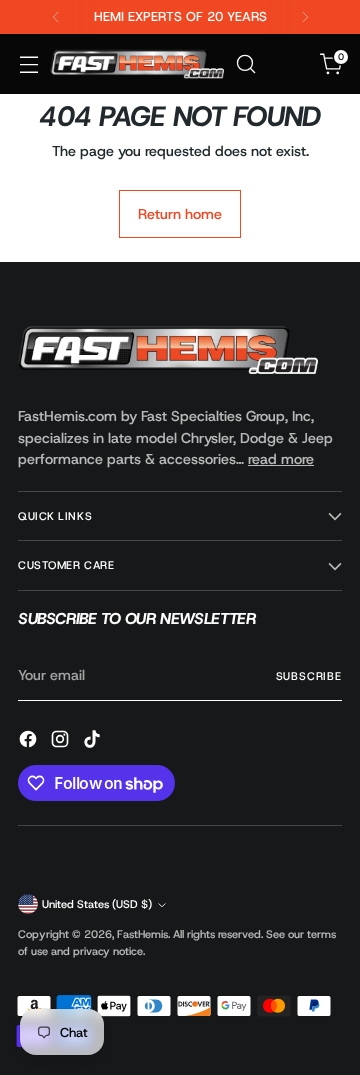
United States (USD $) (97, 904)
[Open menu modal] (28, 64)
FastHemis (142, 934)
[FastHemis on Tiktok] (94, 742)
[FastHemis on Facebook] (30, 742)
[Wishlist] (288, 64)
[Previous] (56, 17)
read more (281, 459)
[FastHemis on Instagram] (62, 742)
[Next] (305, 17)
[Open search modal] (245, 64)
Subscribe (309, 676)
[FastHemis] (137, 63)
